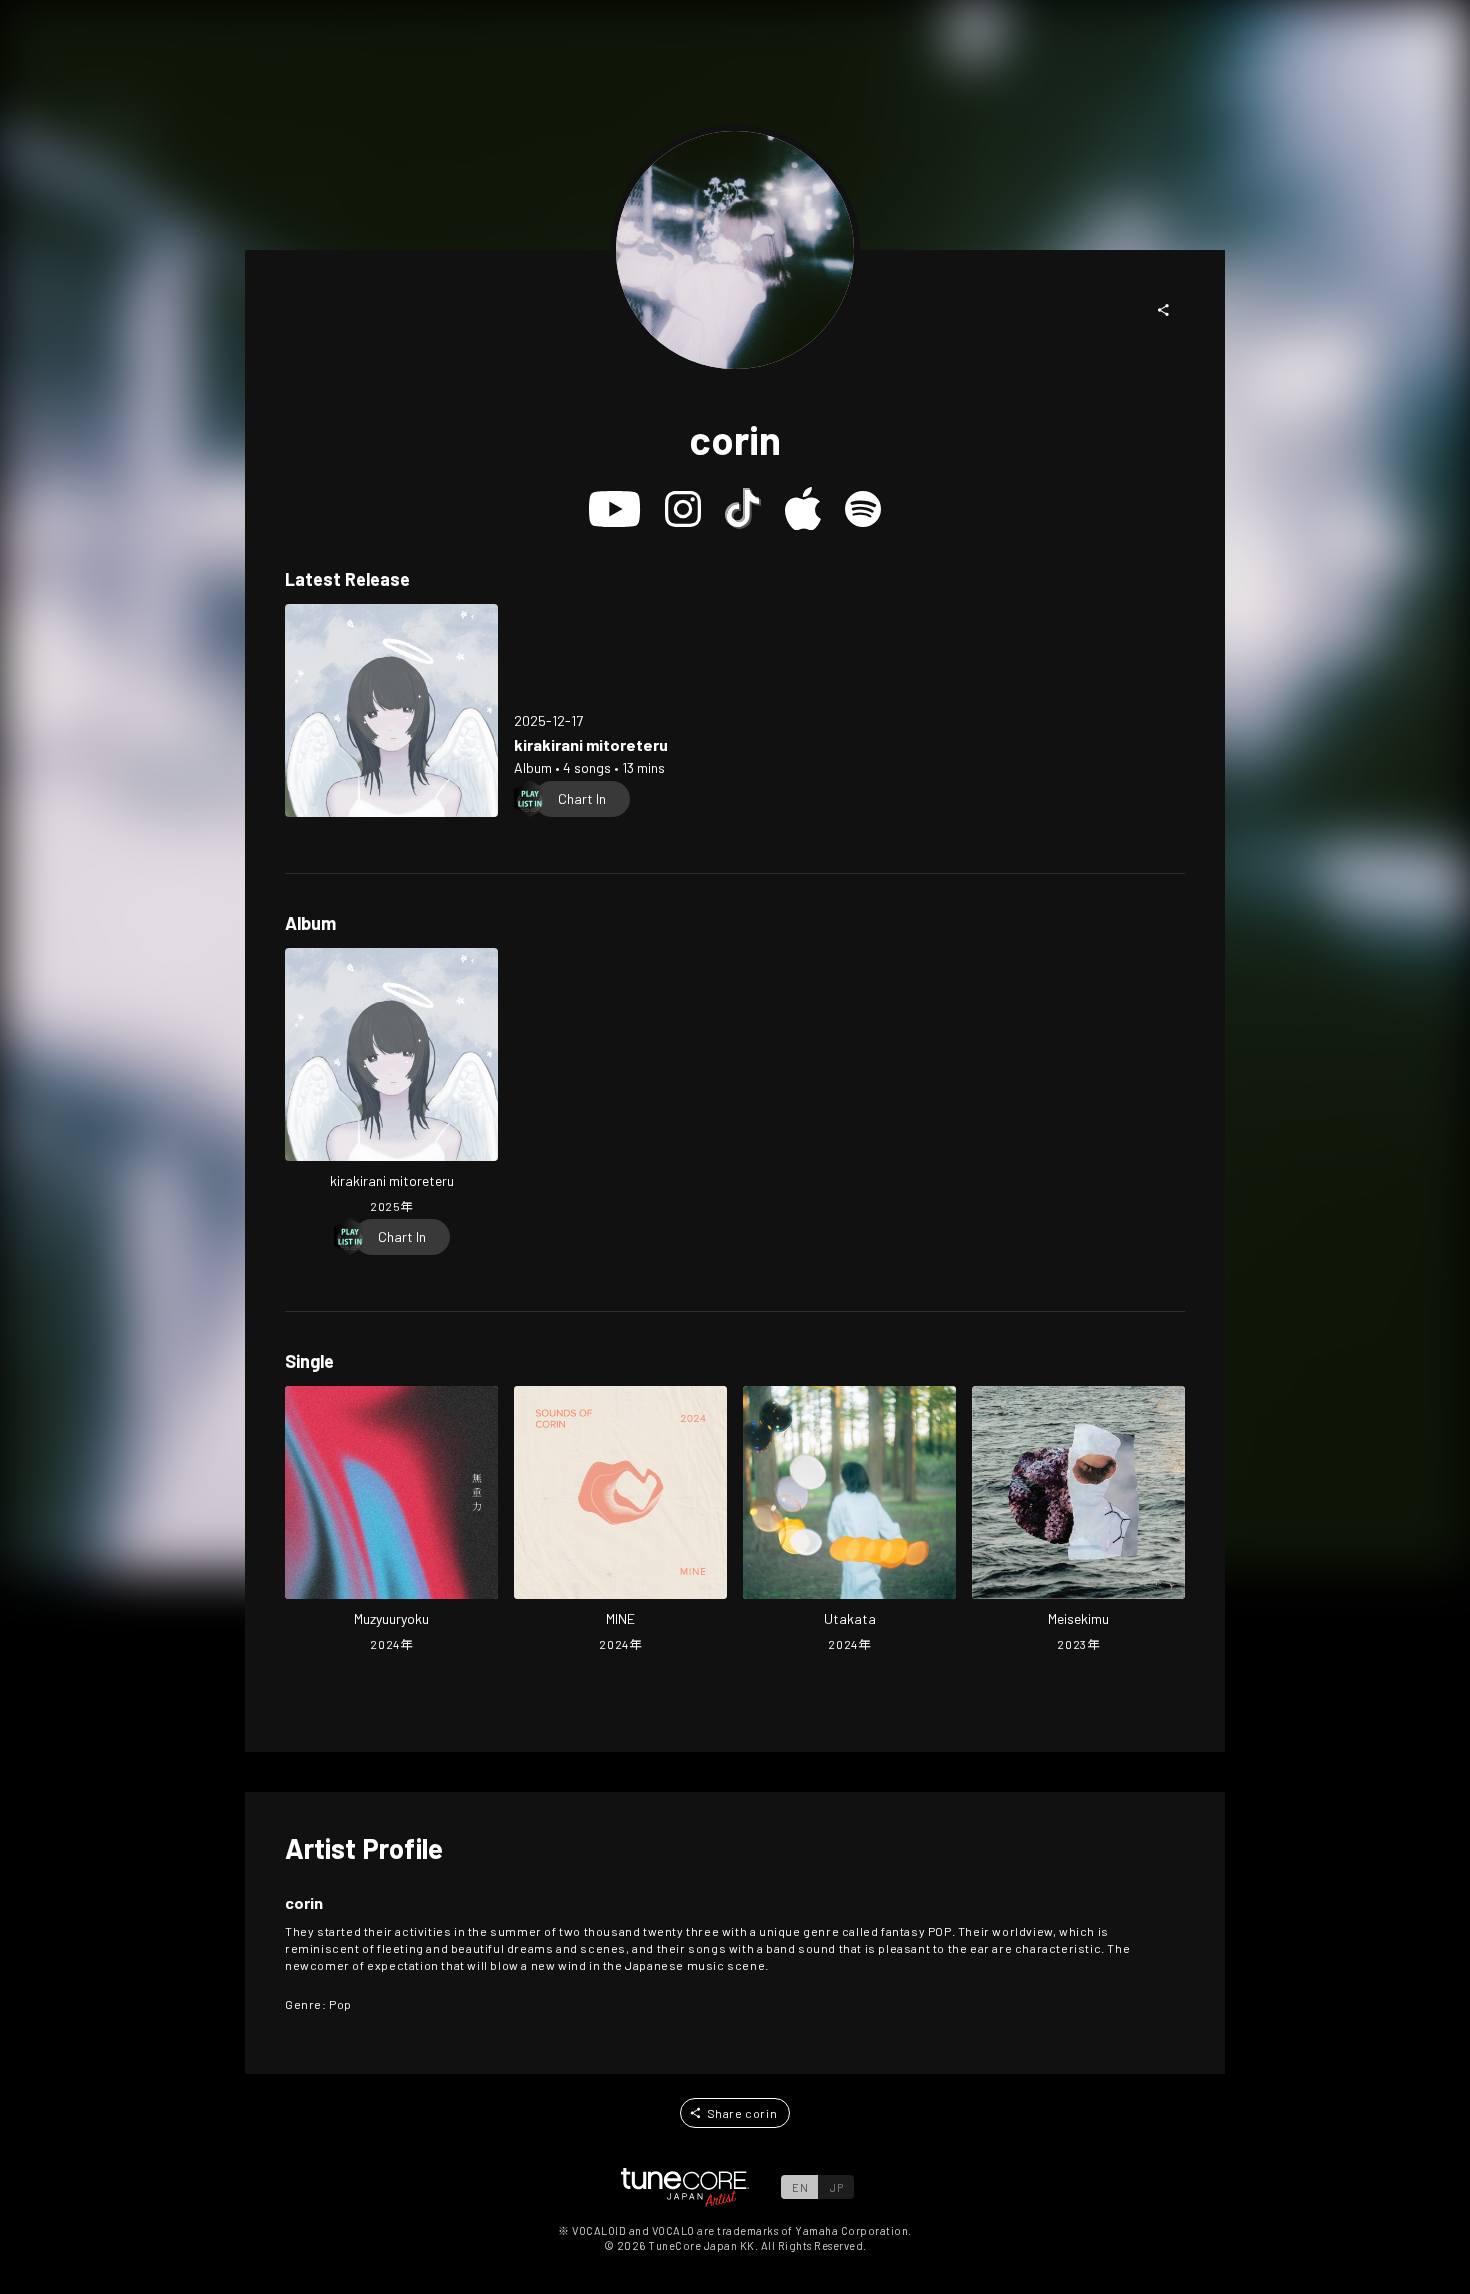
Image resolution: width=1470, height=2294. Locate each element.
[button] (1164, 310)
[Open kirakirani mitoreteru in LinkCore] (391, 710)
